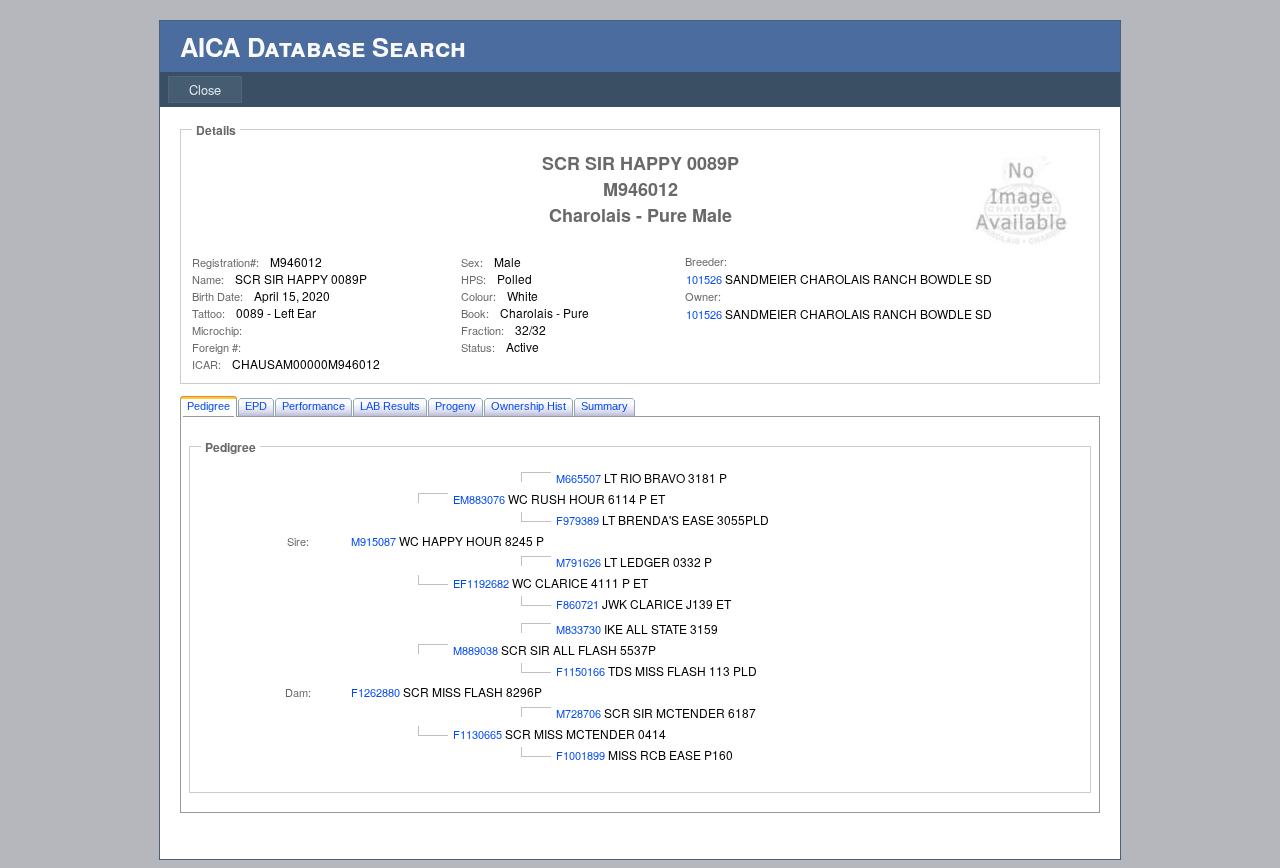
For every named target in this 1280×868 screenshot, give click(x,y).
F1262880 (375, 692)
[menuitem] (205, 89)
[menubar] (205, 89)
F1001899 (580, 755)
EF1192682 (481, 583)
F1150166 (580, 671)
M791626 (578, 562)
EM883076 (479, 499)
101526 (704, 279)
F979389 (577, 520)
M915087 (373, 541)
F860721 (577, 604)
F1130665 (477, 734)
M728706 (578, 713)
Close (205, 89)
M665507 (578, 478)
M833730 (578, 629)
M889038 (475, 650)
